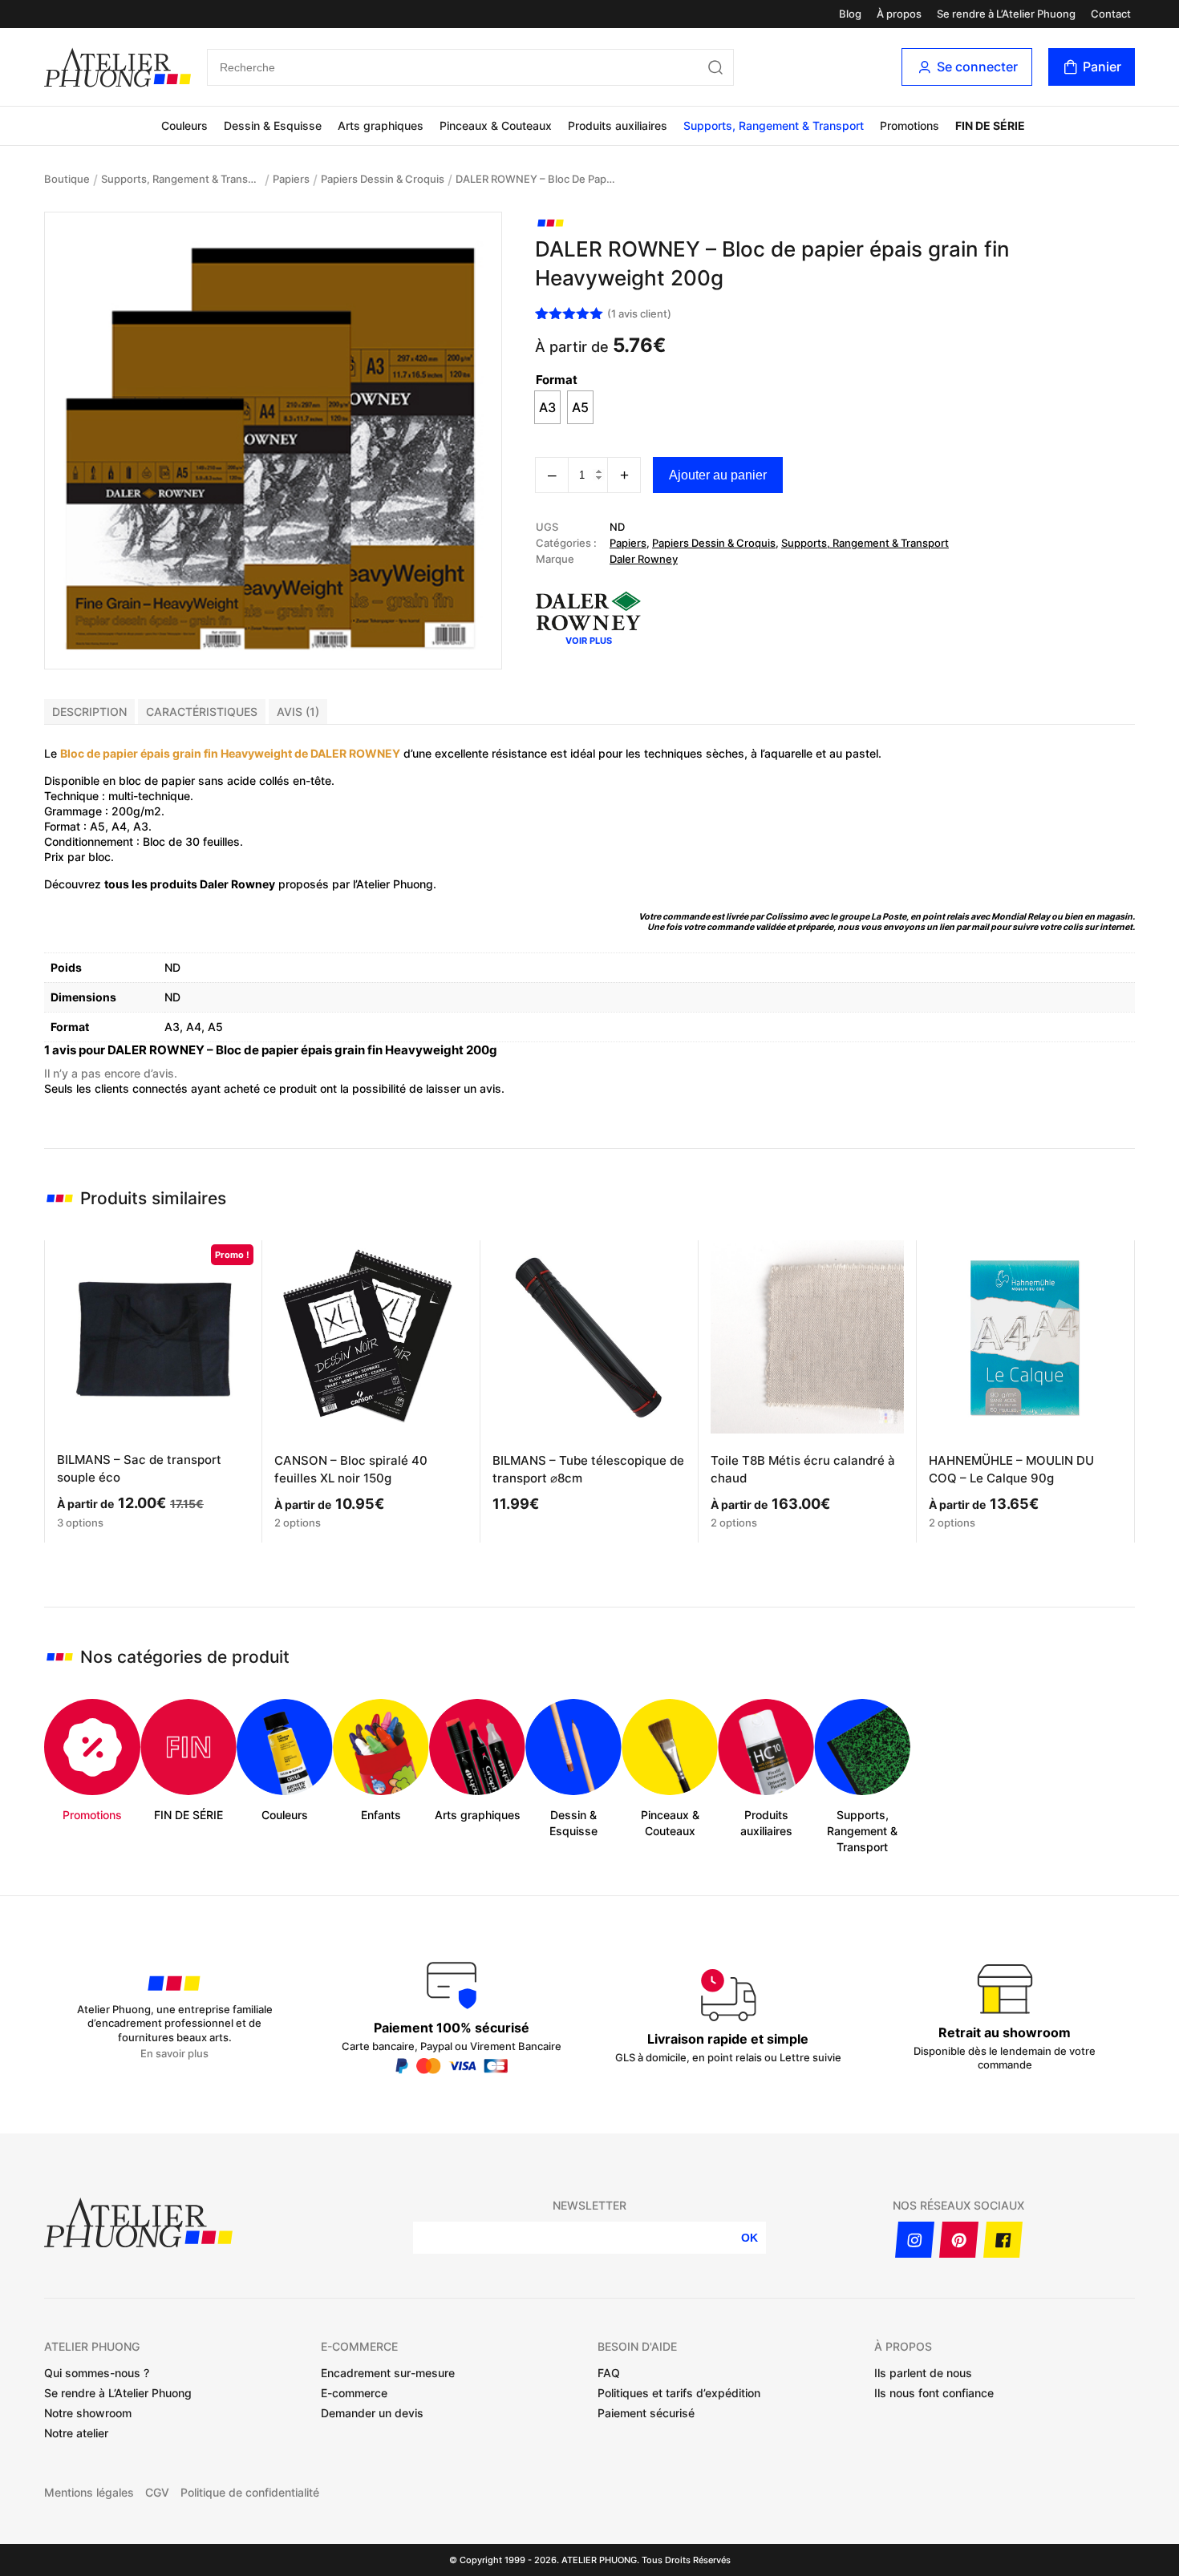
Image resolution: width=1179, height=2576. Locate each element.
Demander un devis (372, 2413)
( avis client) (639, 313)
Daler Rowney (644, 559)
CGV (157, 2493)
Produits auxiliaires (618, 125)
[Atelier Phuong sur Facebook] (1003, 2240)
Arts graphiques (381, 125)
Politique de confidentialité (250, 2493)
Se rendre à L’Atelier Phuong (1006, 14)
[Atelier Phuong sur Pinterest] (959, 2240)
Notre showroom (88, 2413)
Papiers (291, 179)
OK (750, 2238)
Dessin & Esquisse (273, 125)
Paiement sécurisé (646, 2413)
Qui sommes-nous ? (97, 2373)
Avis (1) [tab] (298, 712)
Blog (850, 14)
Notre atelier (76, 2433)
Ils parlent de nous (923, 2373)
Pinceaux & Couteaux (496, 125)
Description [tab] (89, 712)
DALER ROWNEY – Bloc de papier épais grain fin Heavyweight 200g (536, 179)
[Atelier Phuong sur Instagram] (915, 2240)
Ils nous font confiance (934, 2393)
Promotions (910, 125)
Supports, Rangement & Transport (774, 125)
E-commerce (354, 2393)
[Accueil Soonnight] (117, 67)
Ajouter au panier (718, 475)
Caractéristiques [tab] (202, 712)
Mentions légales (89, 2493)
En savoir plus (174, 2054)
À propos (899, 14)
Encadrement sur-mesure (388, 2373)
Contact (1111, 14)
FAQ (609, 2373)
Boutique (67, 179)
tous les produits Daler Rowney (190, 884)
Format (557, 380)
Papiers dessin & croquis (383, 179)
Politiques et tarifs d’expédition (679, 2393)
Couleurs (184, 125)
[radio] (547, 407)
